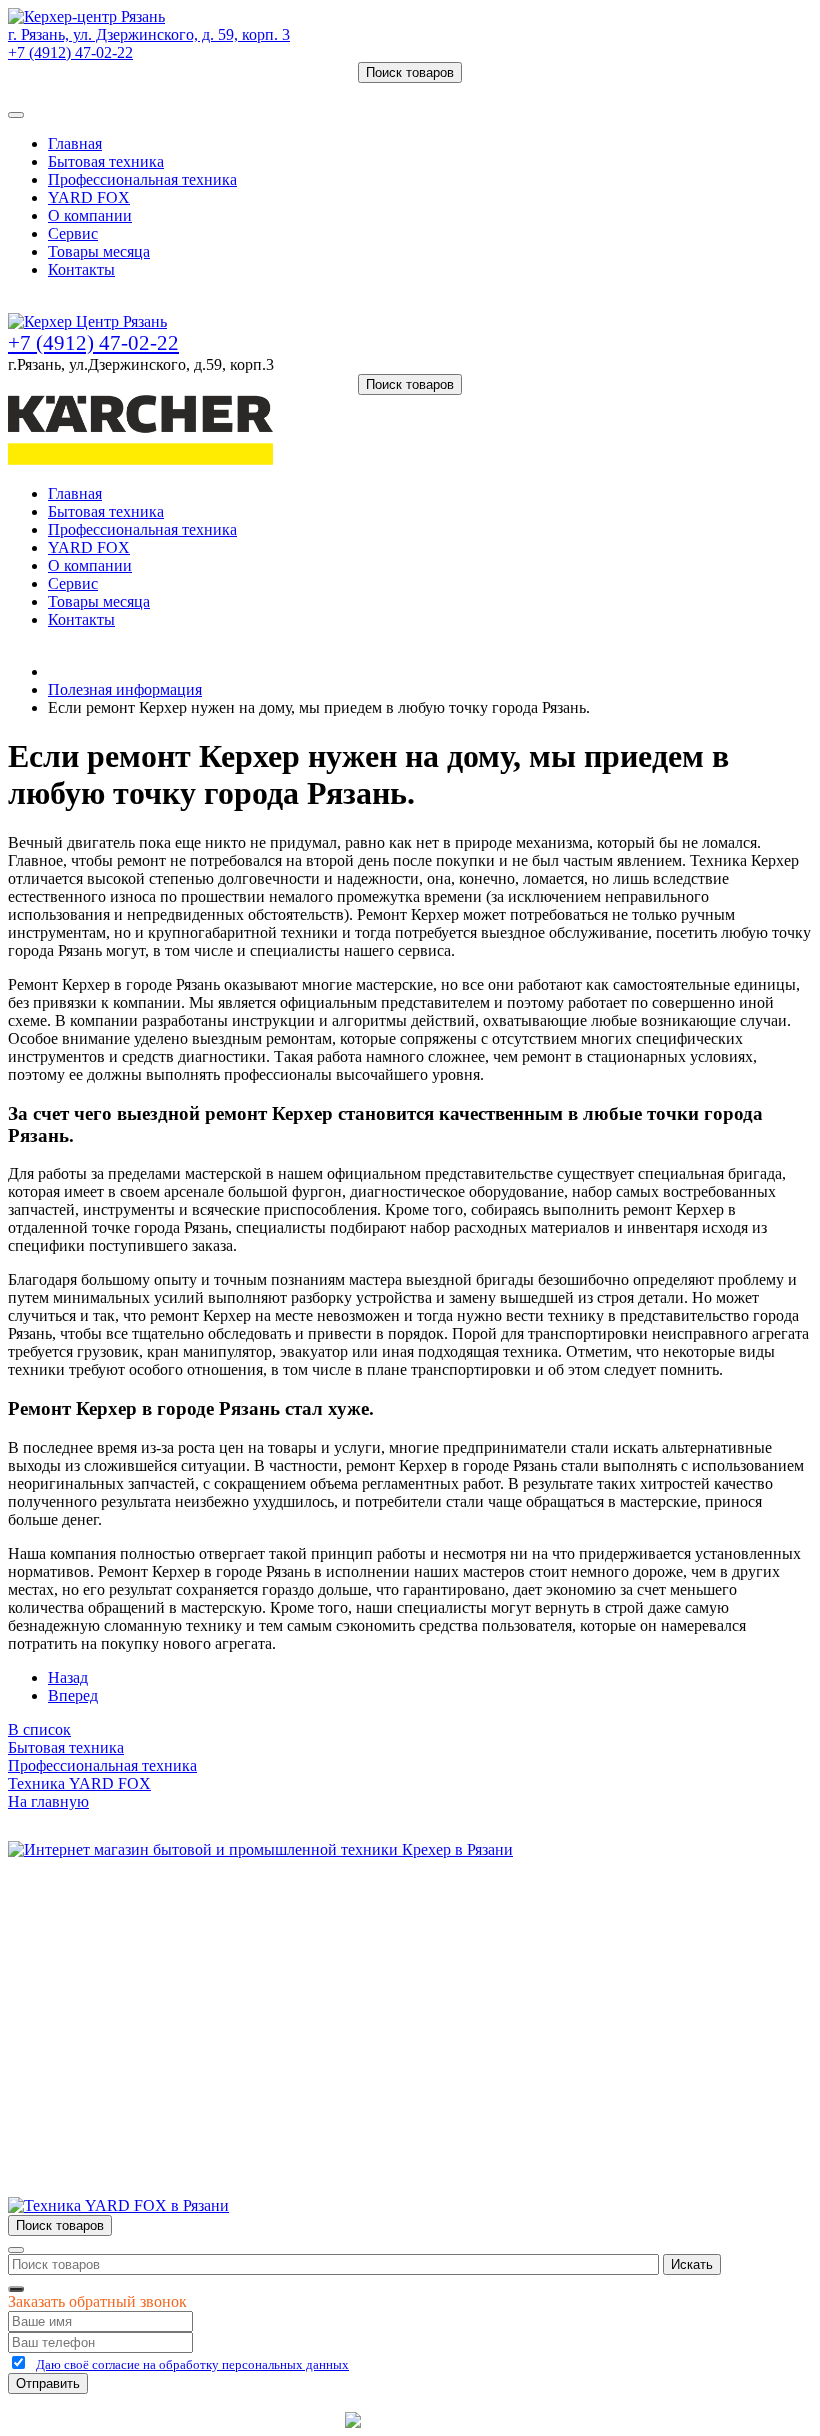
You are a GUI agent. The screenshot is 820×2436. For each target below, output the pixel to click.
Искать (692, 2264)
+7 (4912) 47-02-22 (70, 52)
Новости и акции (107, 1978)
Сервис (73, 233)
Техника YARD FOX (79, 1783)
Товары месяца (99, 251)
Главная (75, 143)
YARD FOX (89, 197)
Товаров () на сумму (102, 91)
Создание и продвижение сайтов (569, 2419)
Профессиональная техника (142, 179)
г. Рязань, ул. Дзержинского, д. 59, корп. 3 (149, 34)
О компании (90, 215)
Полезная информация (125, 689)
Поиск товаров (410, 72)
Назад (68, 1677)
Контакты (81, 269)
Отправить (48, 2383)
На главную (48, 1801)
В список (39, 1729)
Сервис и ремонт (106, 1960)
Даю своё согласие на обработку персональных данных (192, 2364)
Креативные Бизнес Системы (239, 2419)
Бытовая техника (106, 161)
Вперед (73, 1695)
